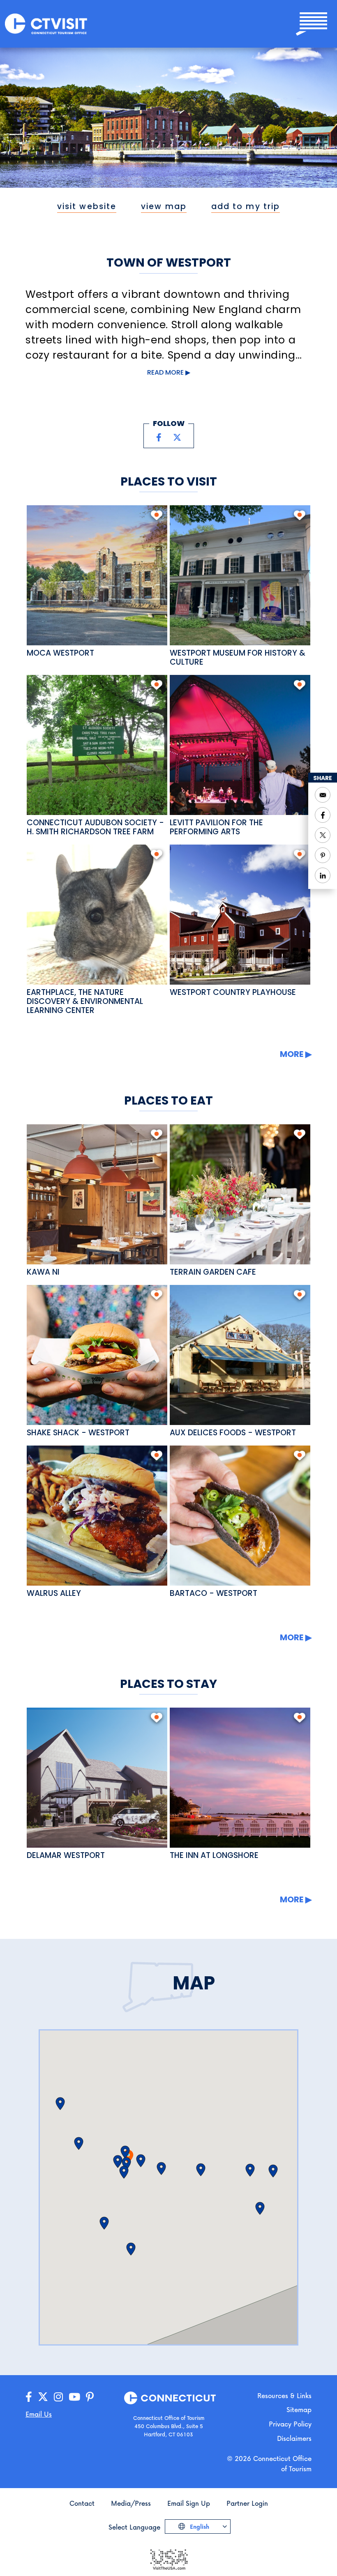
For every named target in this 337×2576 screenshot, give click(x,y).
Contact (82, 2503)
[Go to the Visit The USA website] (168, 2559)
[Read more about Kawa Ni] (97, 1194)
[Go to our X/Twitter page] (43, 2397)
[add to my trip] (156, 515)
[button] (60, 2104)
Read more (165, 372)
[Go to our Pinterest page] (90, 2397)
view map (164, 206)
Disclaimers (294, 2438)
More (292, 1054)
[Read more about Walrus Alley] (97, 1516)
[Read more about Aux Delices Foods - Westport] (240, 1355)
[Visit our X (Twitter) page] (177, 437)
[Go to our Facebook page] (29, 2397)
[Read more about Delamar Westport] (97, 1778)
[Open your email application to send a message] (323, 795)
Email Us (39, 2414)
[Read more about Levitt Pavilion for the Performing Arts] (240, 745)
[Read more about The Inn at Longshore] (240, 1778)
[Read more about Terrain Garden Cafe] (240, 1194)
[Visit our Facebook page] (159, 437)
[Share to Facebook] (323, 815)
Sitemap (299, 2409)
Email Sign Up (189, 2503)
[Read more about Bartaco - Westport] (240, 1516)
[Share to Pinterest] (323, 855)
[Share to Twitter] (323, 835)
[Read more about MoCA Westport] (97, 575)
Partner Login (247, 2503)
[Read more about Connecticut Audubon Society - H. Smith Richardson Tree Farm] (97, 745)
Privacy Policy (290, 2424)
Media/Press (131, 2503)
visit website (87, 206)
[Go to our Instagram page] (58, 2397)
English (199, 2527)
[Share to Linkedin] (323, 875)
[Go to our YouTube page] (74, 2397)
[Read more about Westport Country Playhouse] (240, 915)
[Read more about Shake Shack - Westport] (97, 1355)
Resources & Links (284, 2395)
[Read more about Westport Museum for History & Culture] (240, 575)
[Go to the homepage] (46, 23)
